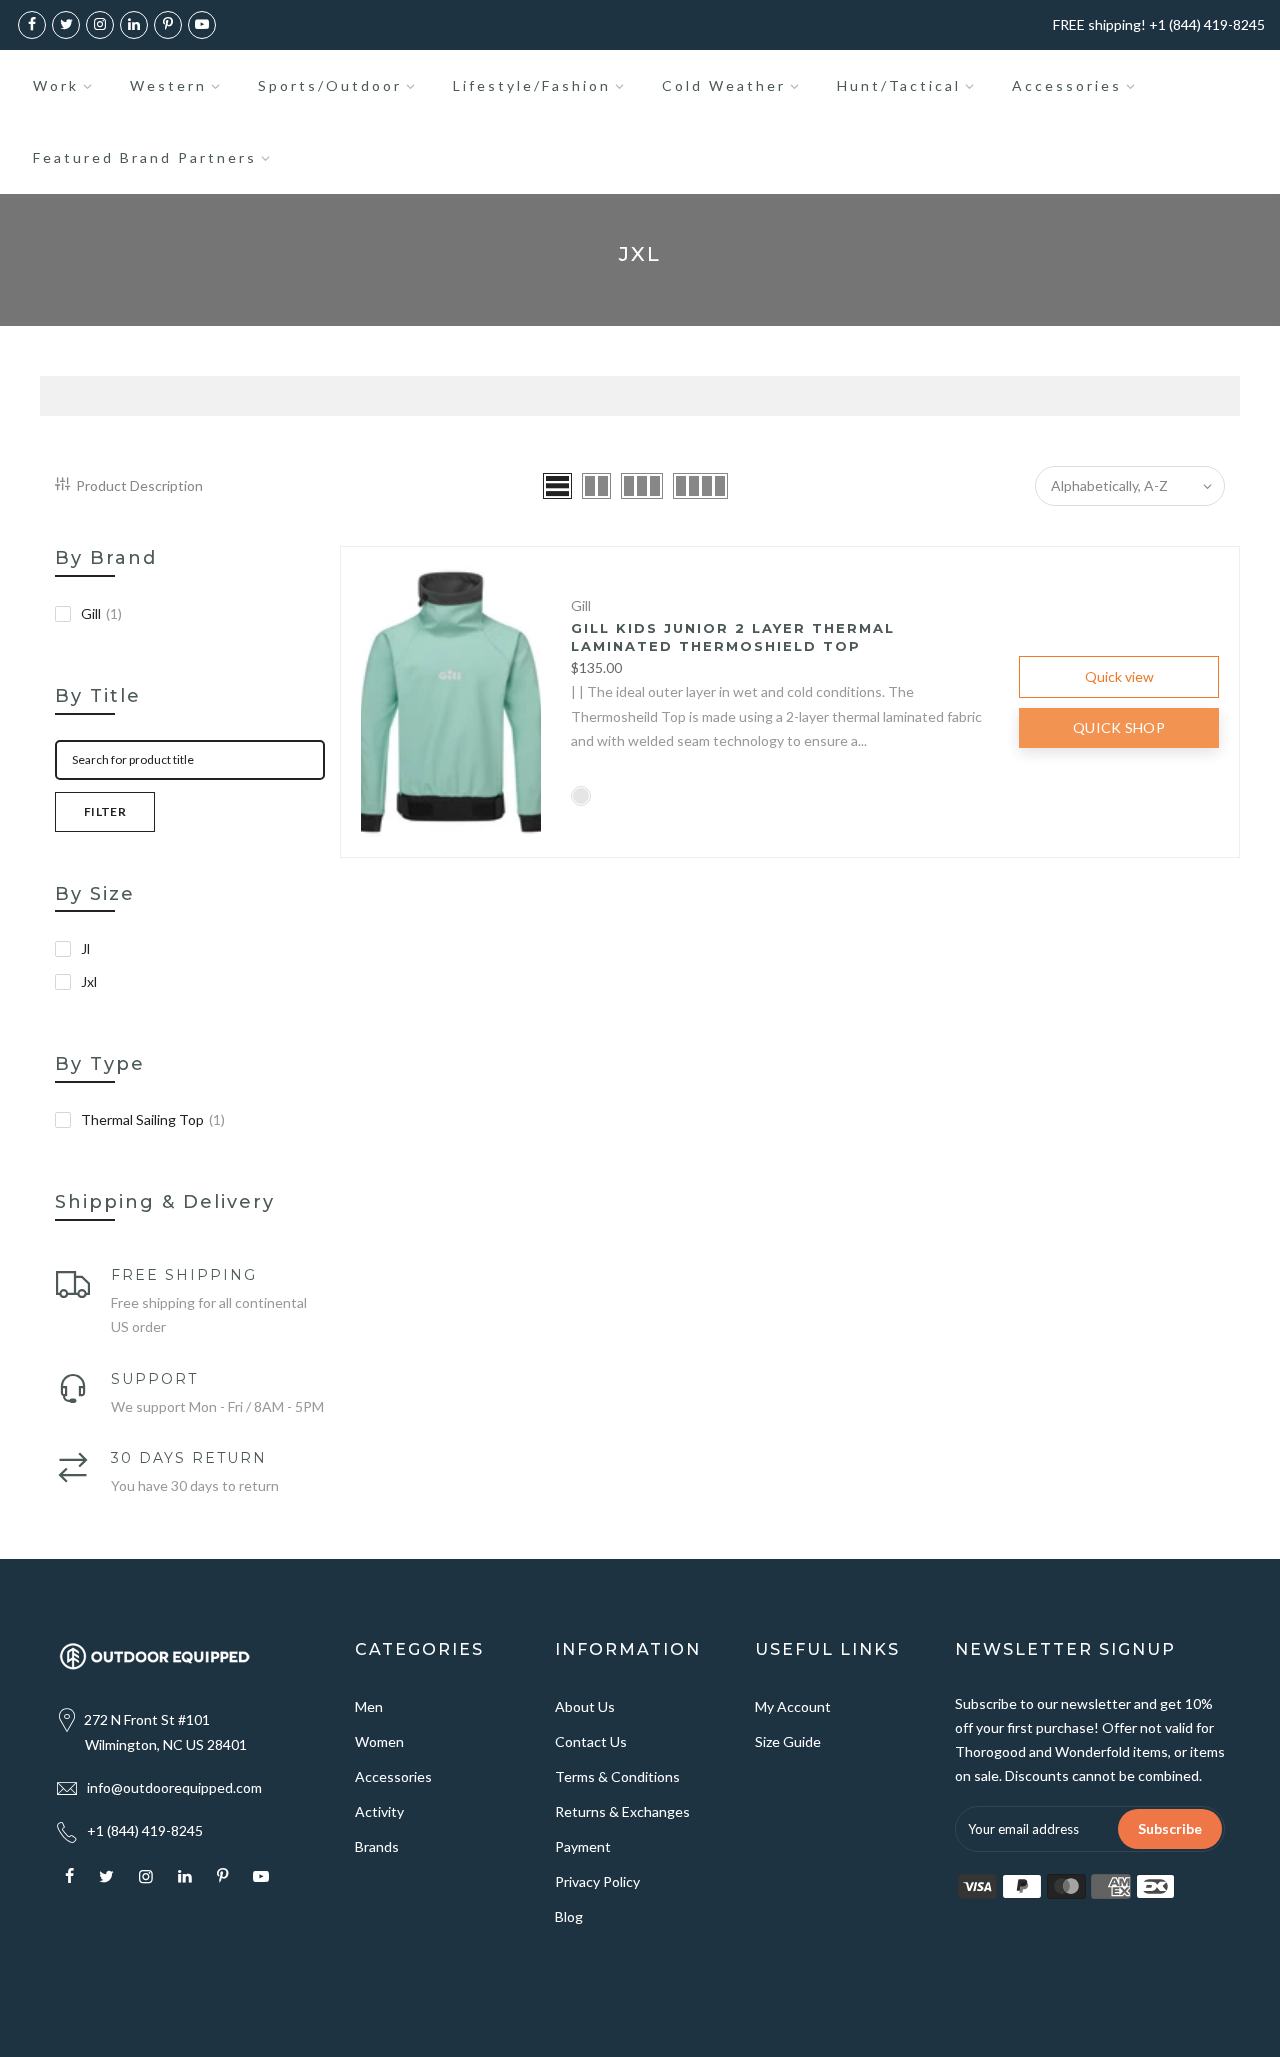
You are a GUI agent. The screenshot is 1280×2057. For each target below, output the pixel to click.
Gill (101, 613)
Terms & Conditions (617, 1776)
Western (168, 85)
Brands (377, 1846)
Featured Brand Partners (145, 157)
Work (56, 85)
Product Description (139, 485)
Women (379, 1741)
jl (85, 948)
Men (369, 1706)
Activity (379, 1811)
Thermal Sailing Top (153, 1119)
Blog (569, 1916)
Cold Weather (724, 85)
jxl (89, 981)
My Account (793, 1706)
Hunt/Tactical (899, 85)
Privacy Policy (597, 1881)
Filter (105, 811)
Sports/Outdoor (330, 85)
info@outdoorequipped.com (174, 1787)
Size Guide (788, 1741)
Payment (583, 1846)
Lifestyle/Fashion (532, 85)
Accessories (1067, 85)
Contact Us (591, 1741)
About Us (585, 1706)
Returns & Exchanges (622, 1811)
